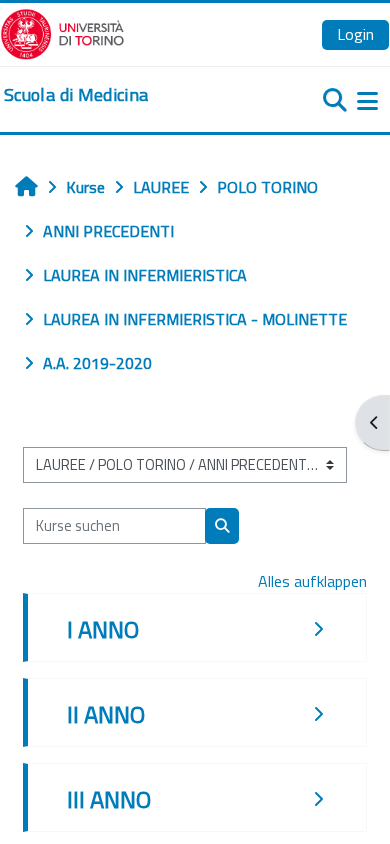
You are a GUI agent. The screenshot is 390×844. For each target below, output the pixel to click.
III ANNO (109, 799)
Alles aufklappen (312, 581)
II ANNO (106, 714)
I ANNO (103, 629)
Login (355, 34)
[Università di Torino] (62, 32)
